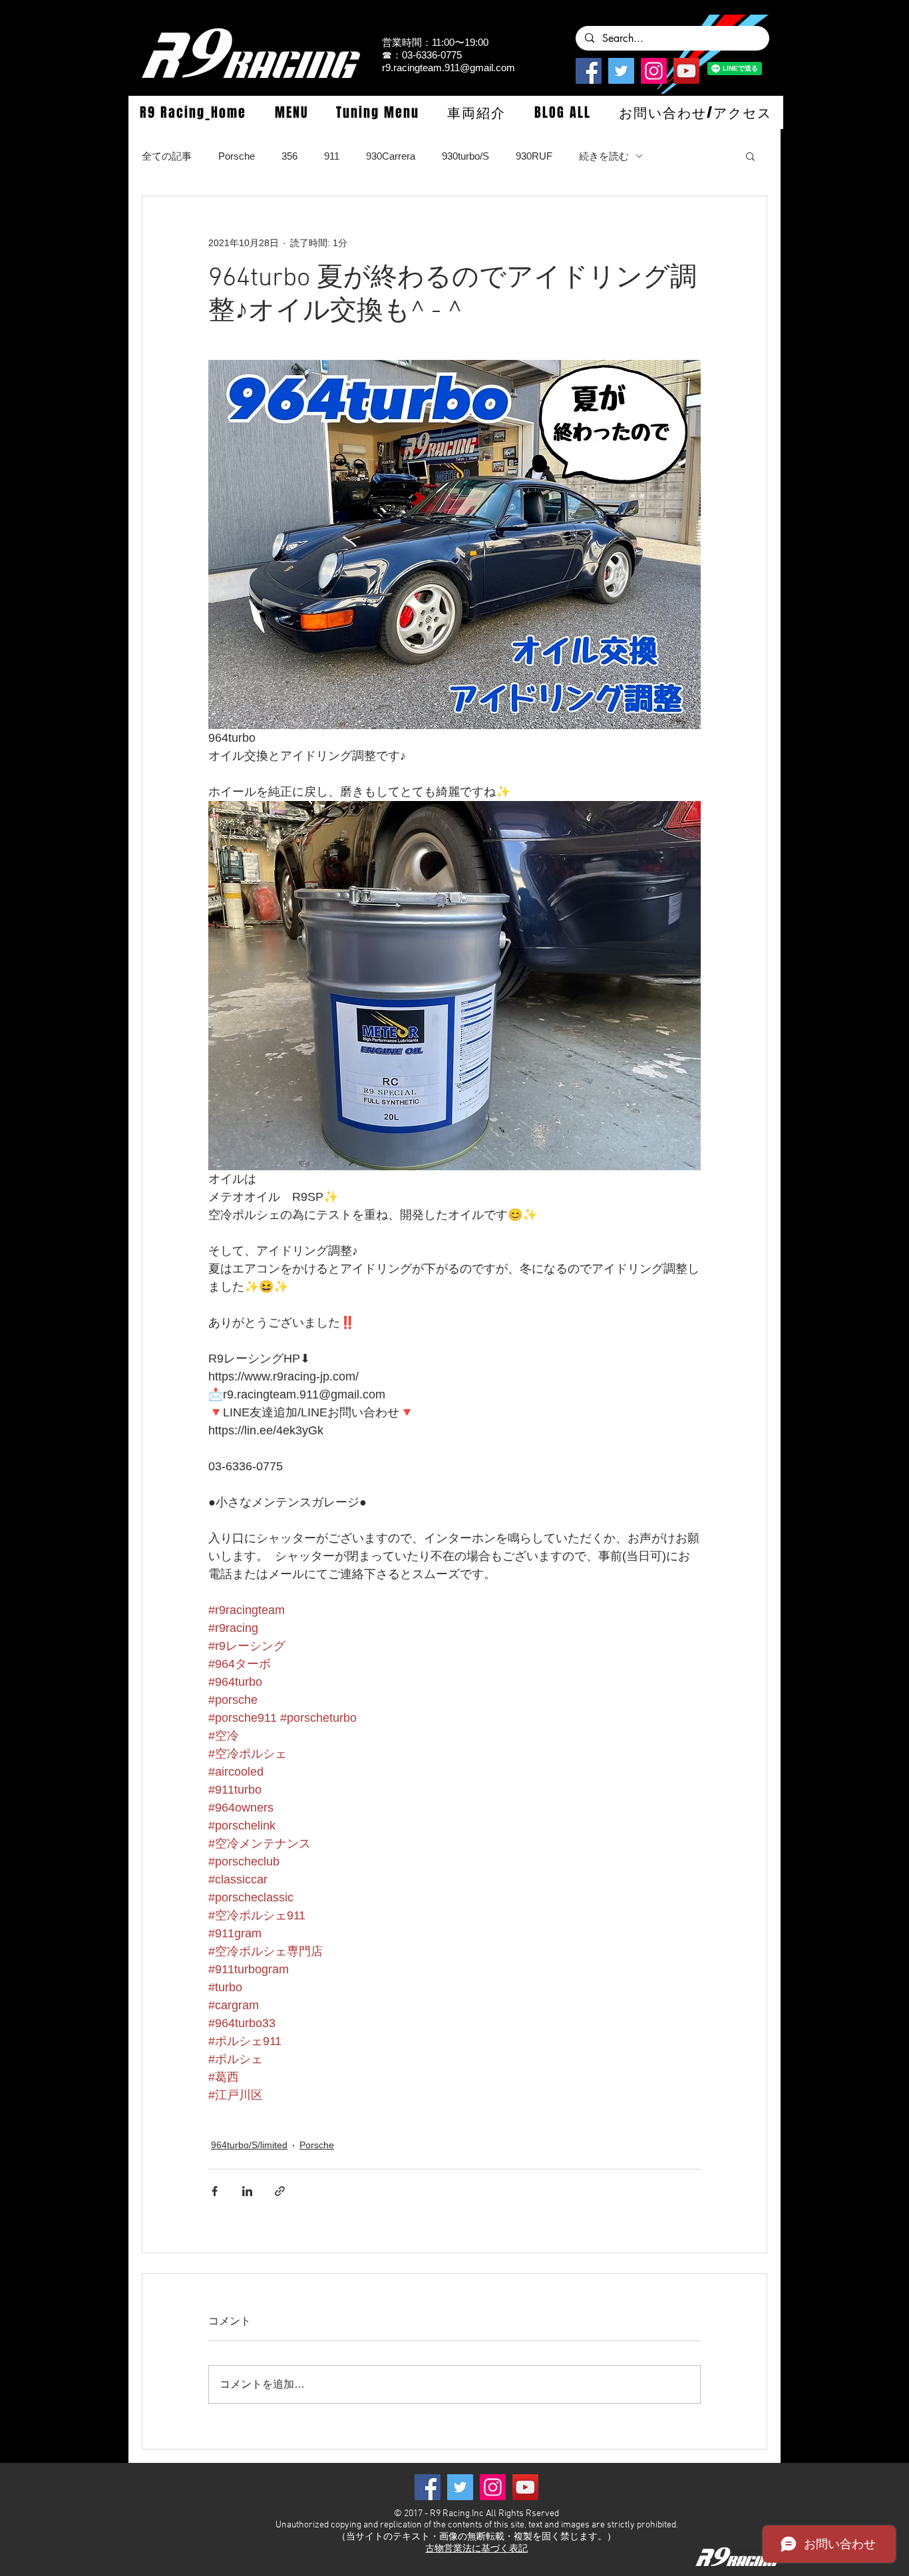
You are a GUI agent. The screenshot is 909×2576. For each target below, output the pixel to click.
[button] (291, 112)
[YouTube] (686, 71)
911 (332, 156)
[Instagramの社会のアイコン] (654, 71)
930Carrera (391, 156)
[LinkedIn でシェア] (247, 2191)
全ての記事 (167, 156)
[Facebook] (589, 71)
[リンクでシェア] (280, 2191)
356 (289, 156)
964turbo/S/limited (249, 2145)
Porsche (237, 156)
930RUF (534, 156)
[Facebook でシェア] (215, 2191)
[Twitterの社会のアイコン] (621, 71)
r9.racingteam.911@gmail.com (449, 68)
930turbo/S (465, 156)
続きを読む (604, 156)
